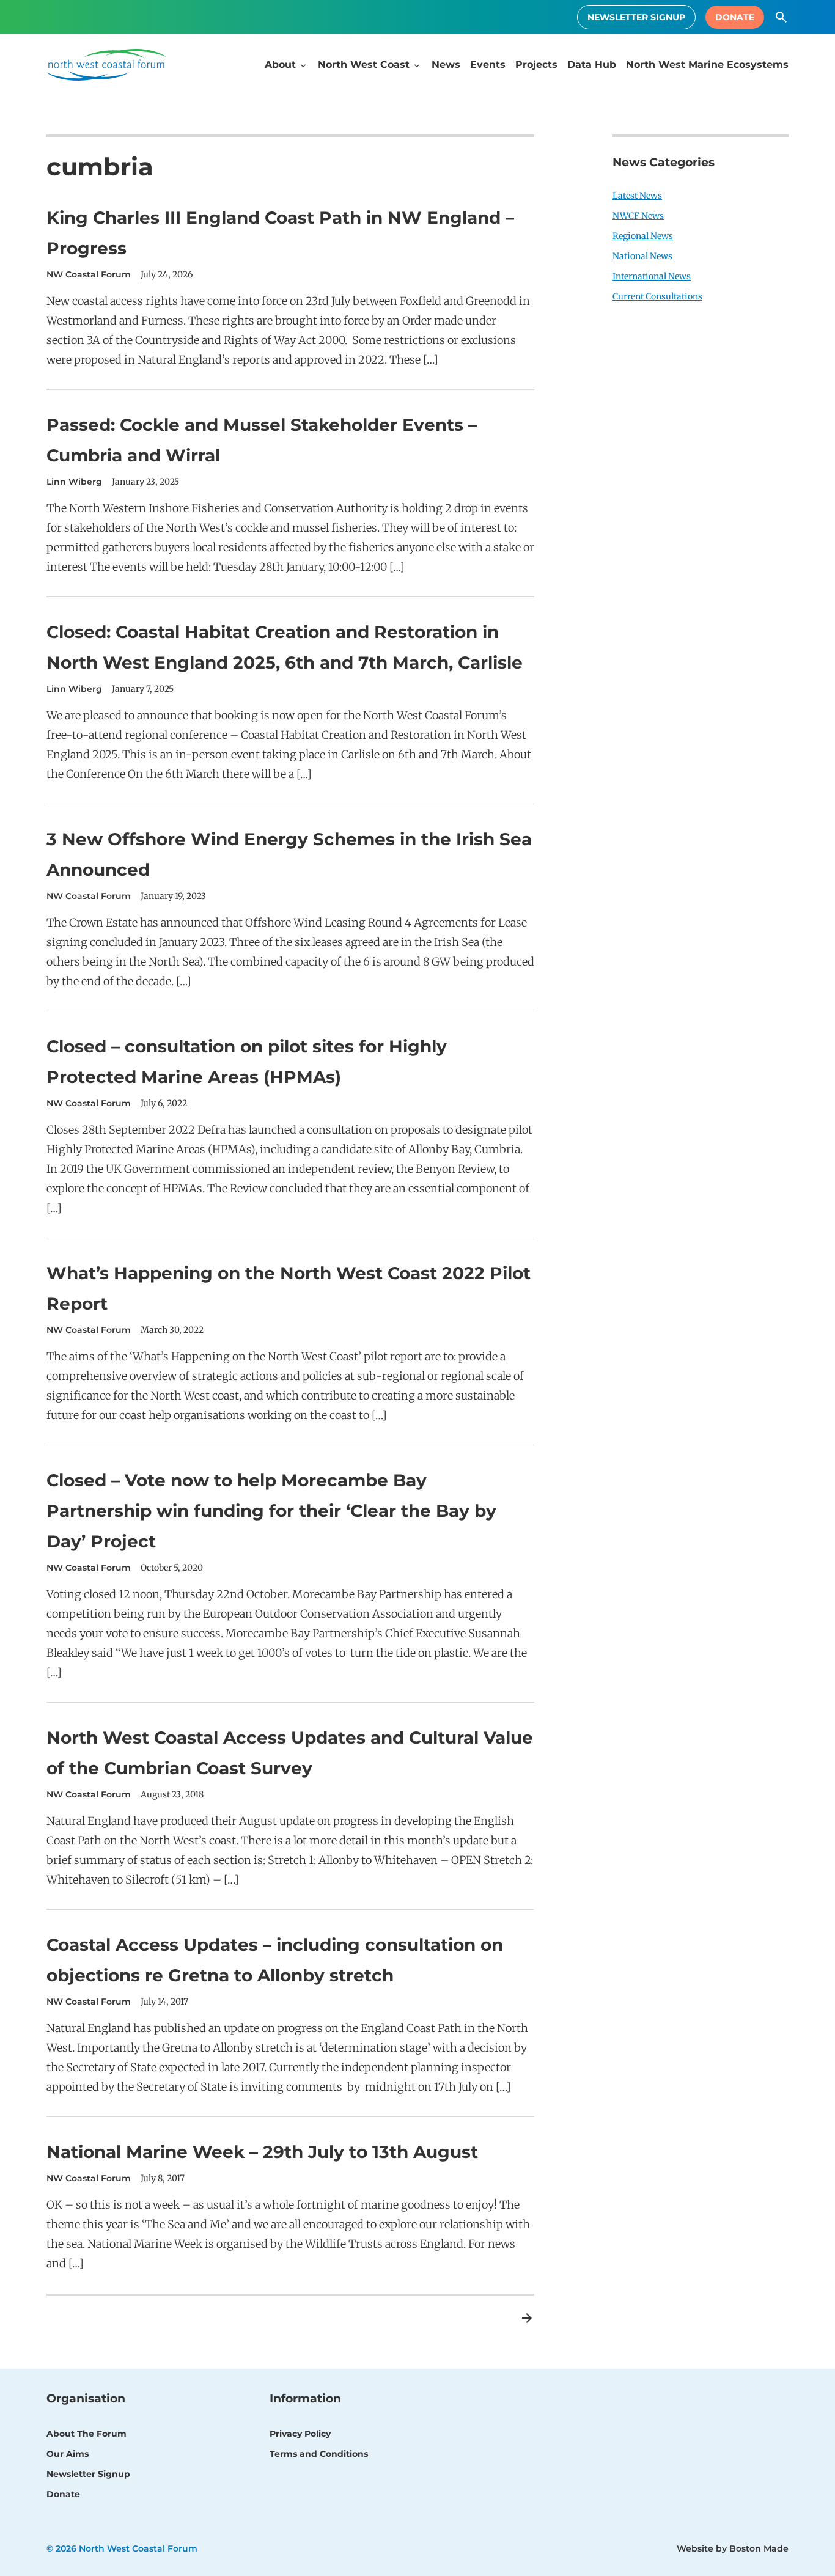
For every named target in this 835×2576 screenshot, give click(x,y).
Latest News (637, 196)
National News (642, 256)
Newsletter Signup (636, 17)
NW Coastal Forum (89, 274)
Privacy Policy (300, 2434)
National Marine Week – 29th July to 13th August (262, 2152)
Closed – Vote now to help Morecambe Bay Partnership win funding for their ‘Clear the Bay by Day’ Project (271, 1511)
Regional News (643, 236)
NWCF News (638, 216)
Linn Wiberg (74, 482)
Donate (735, 17)
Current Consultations (657, 296)
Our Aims (68, 2454)
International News (652, 276)
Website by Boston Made (733, 2548)
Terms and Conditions (319, 2454)
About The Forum (86, 2434)
